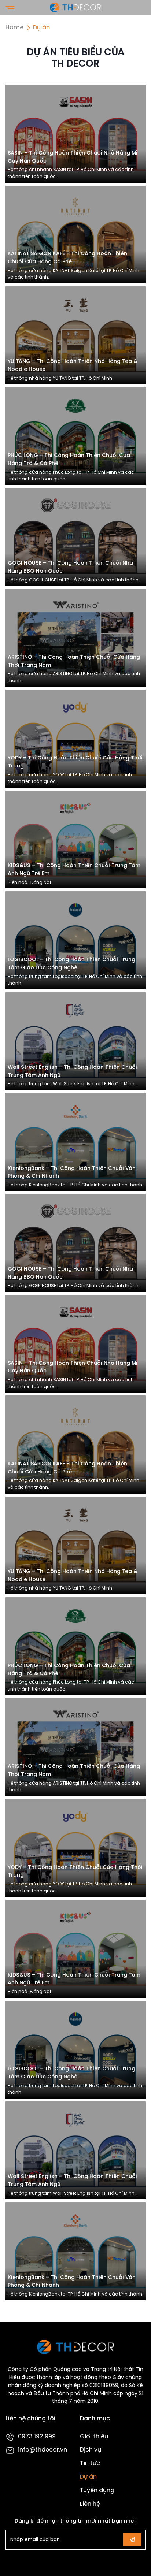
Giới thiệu (94, 2437)
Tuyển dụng (97, 2490)
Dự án (88, 2477)
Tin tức (90, 2463)
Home (14, 28)
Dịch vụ (91, 2450)
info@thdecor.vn (43, 2450)
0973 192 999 (37, 2437)
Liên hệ (90, 2504)
